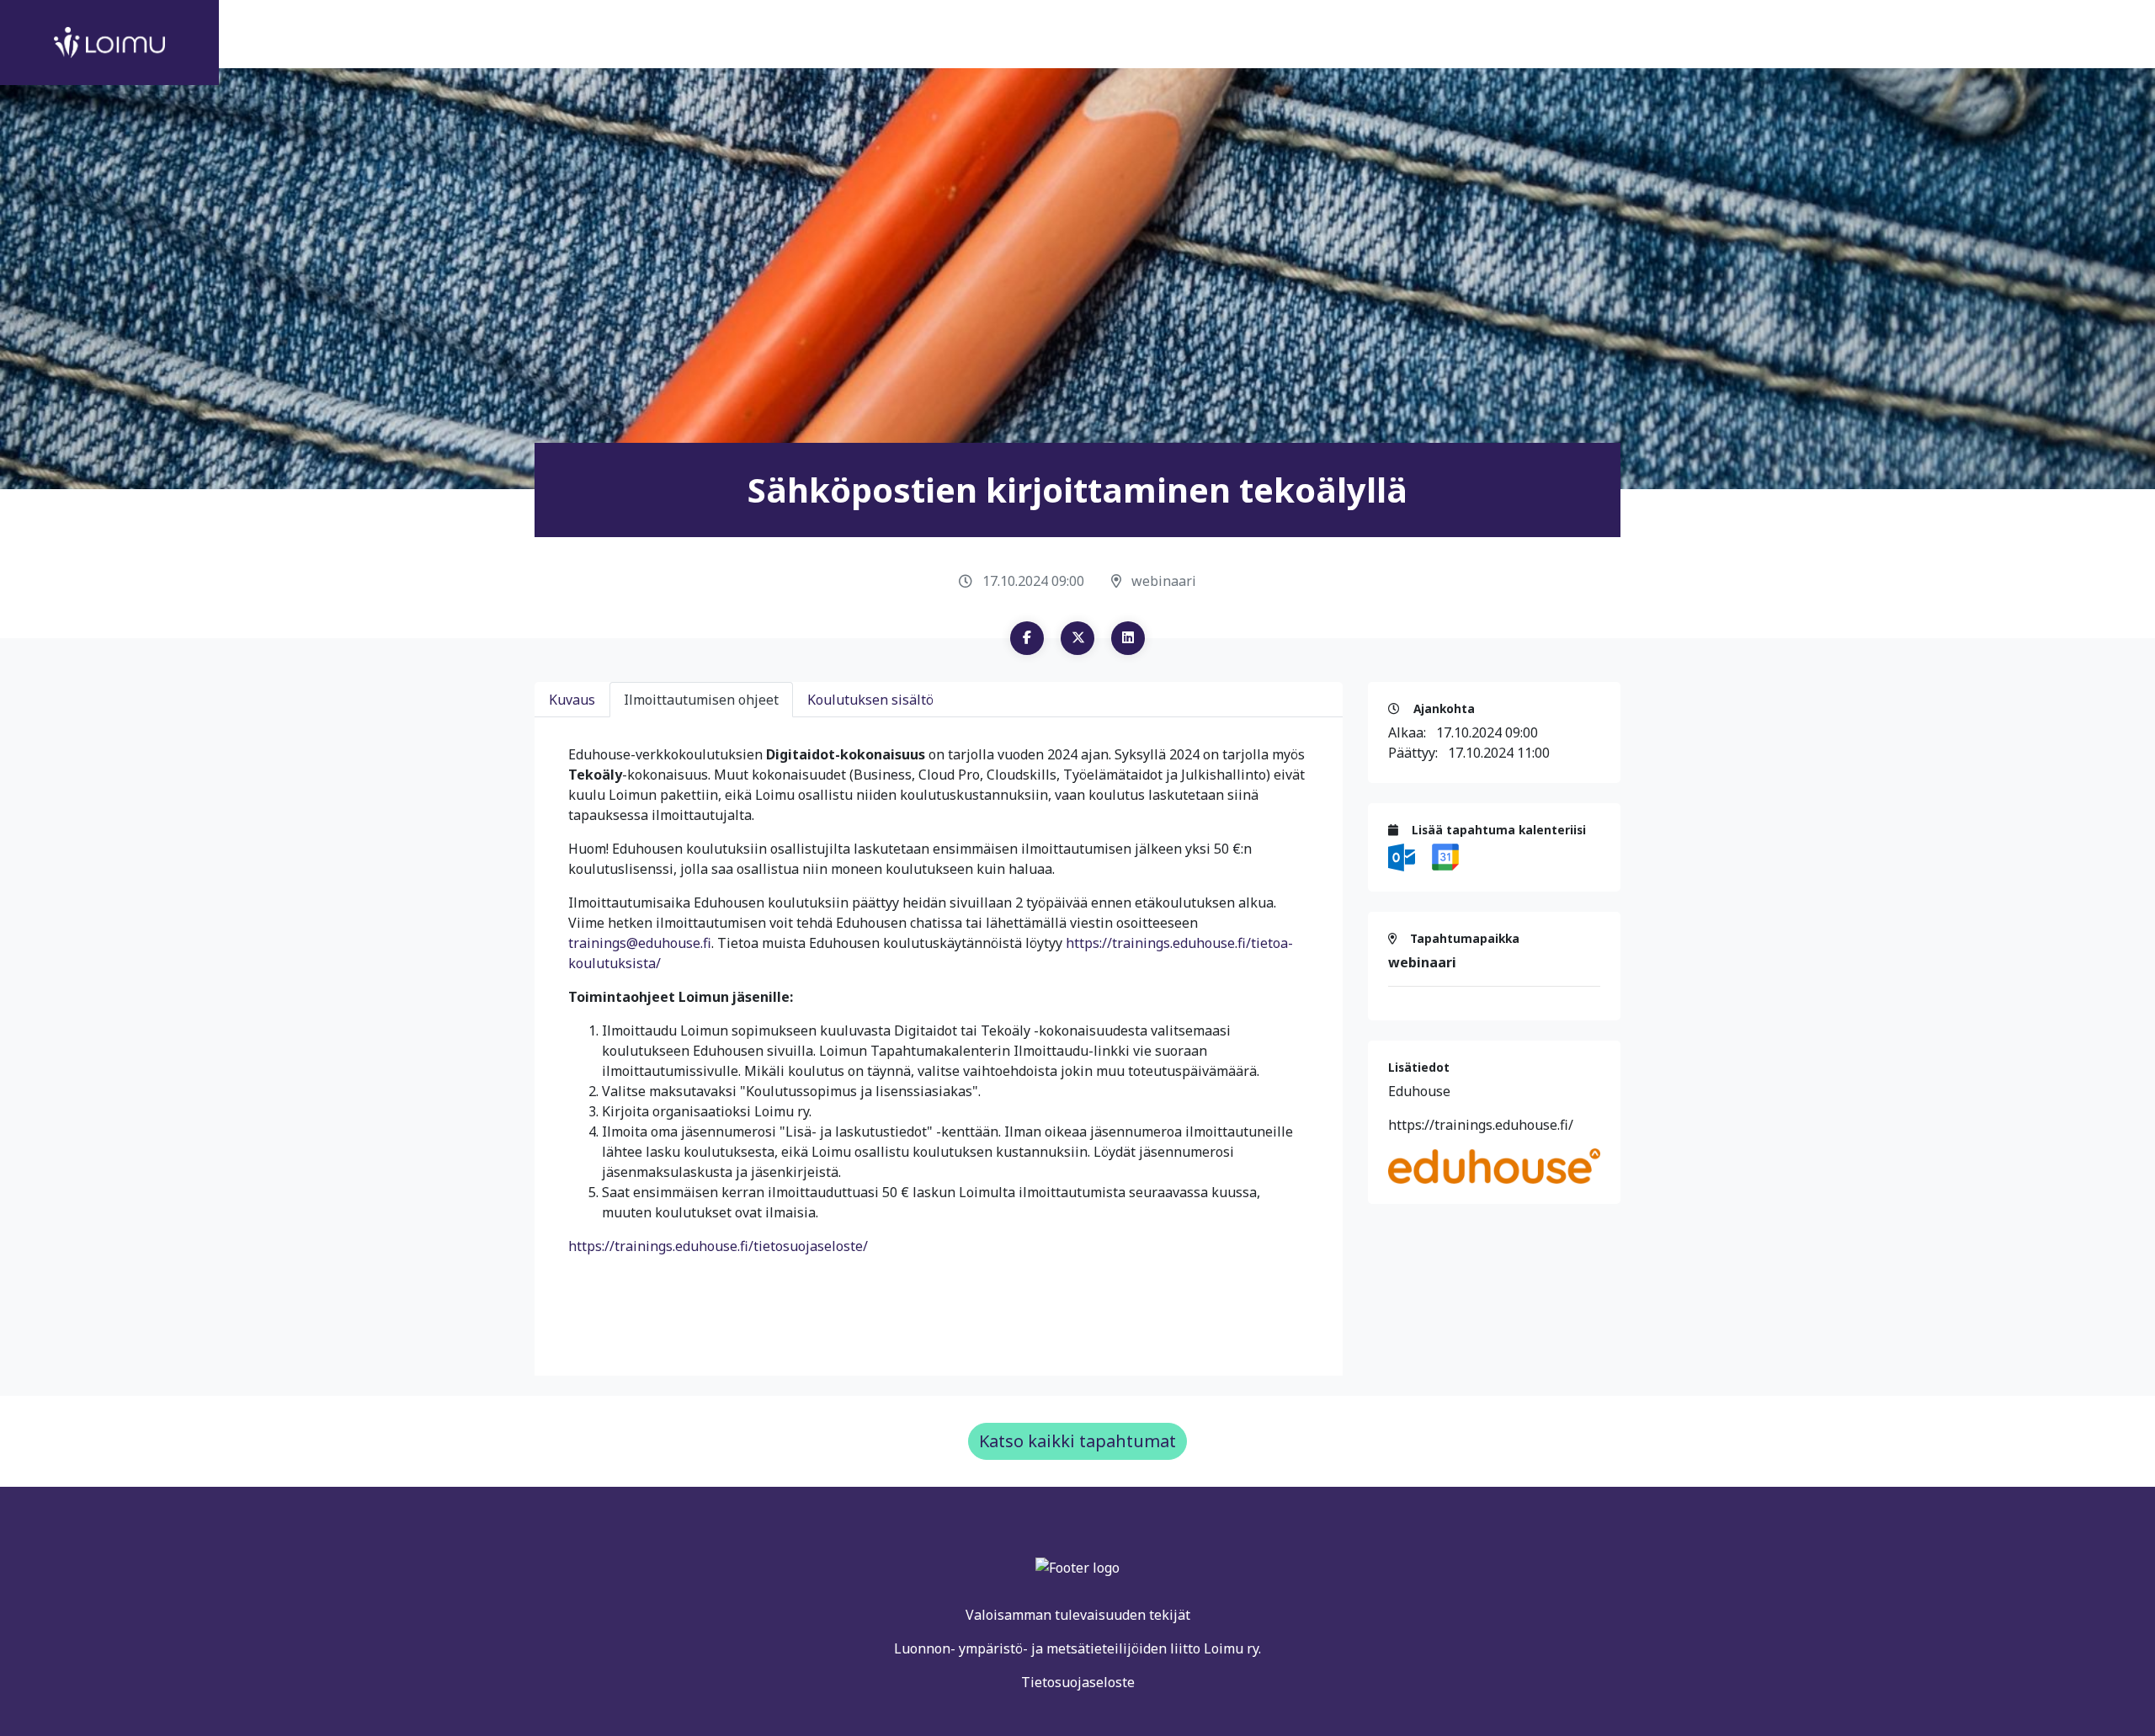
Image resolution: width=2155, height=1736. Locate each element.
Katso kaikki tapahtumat (1077, 1441)
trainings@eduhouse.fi (640, 943)
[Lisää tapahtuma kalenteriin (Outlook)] (1403, 856)
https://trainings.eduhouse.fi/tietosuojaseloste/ (718, 1246)
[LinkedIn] (1128, 638)
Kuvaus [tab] (572, 700)
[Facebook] (1027, 638)
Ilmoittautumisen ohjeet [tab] (701, 700)
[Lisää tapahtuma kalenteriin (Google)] (1445, 856)
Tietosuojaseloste (1078, 1682)
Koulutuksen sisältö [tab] (870, 700)
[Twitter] (1077, 638)
